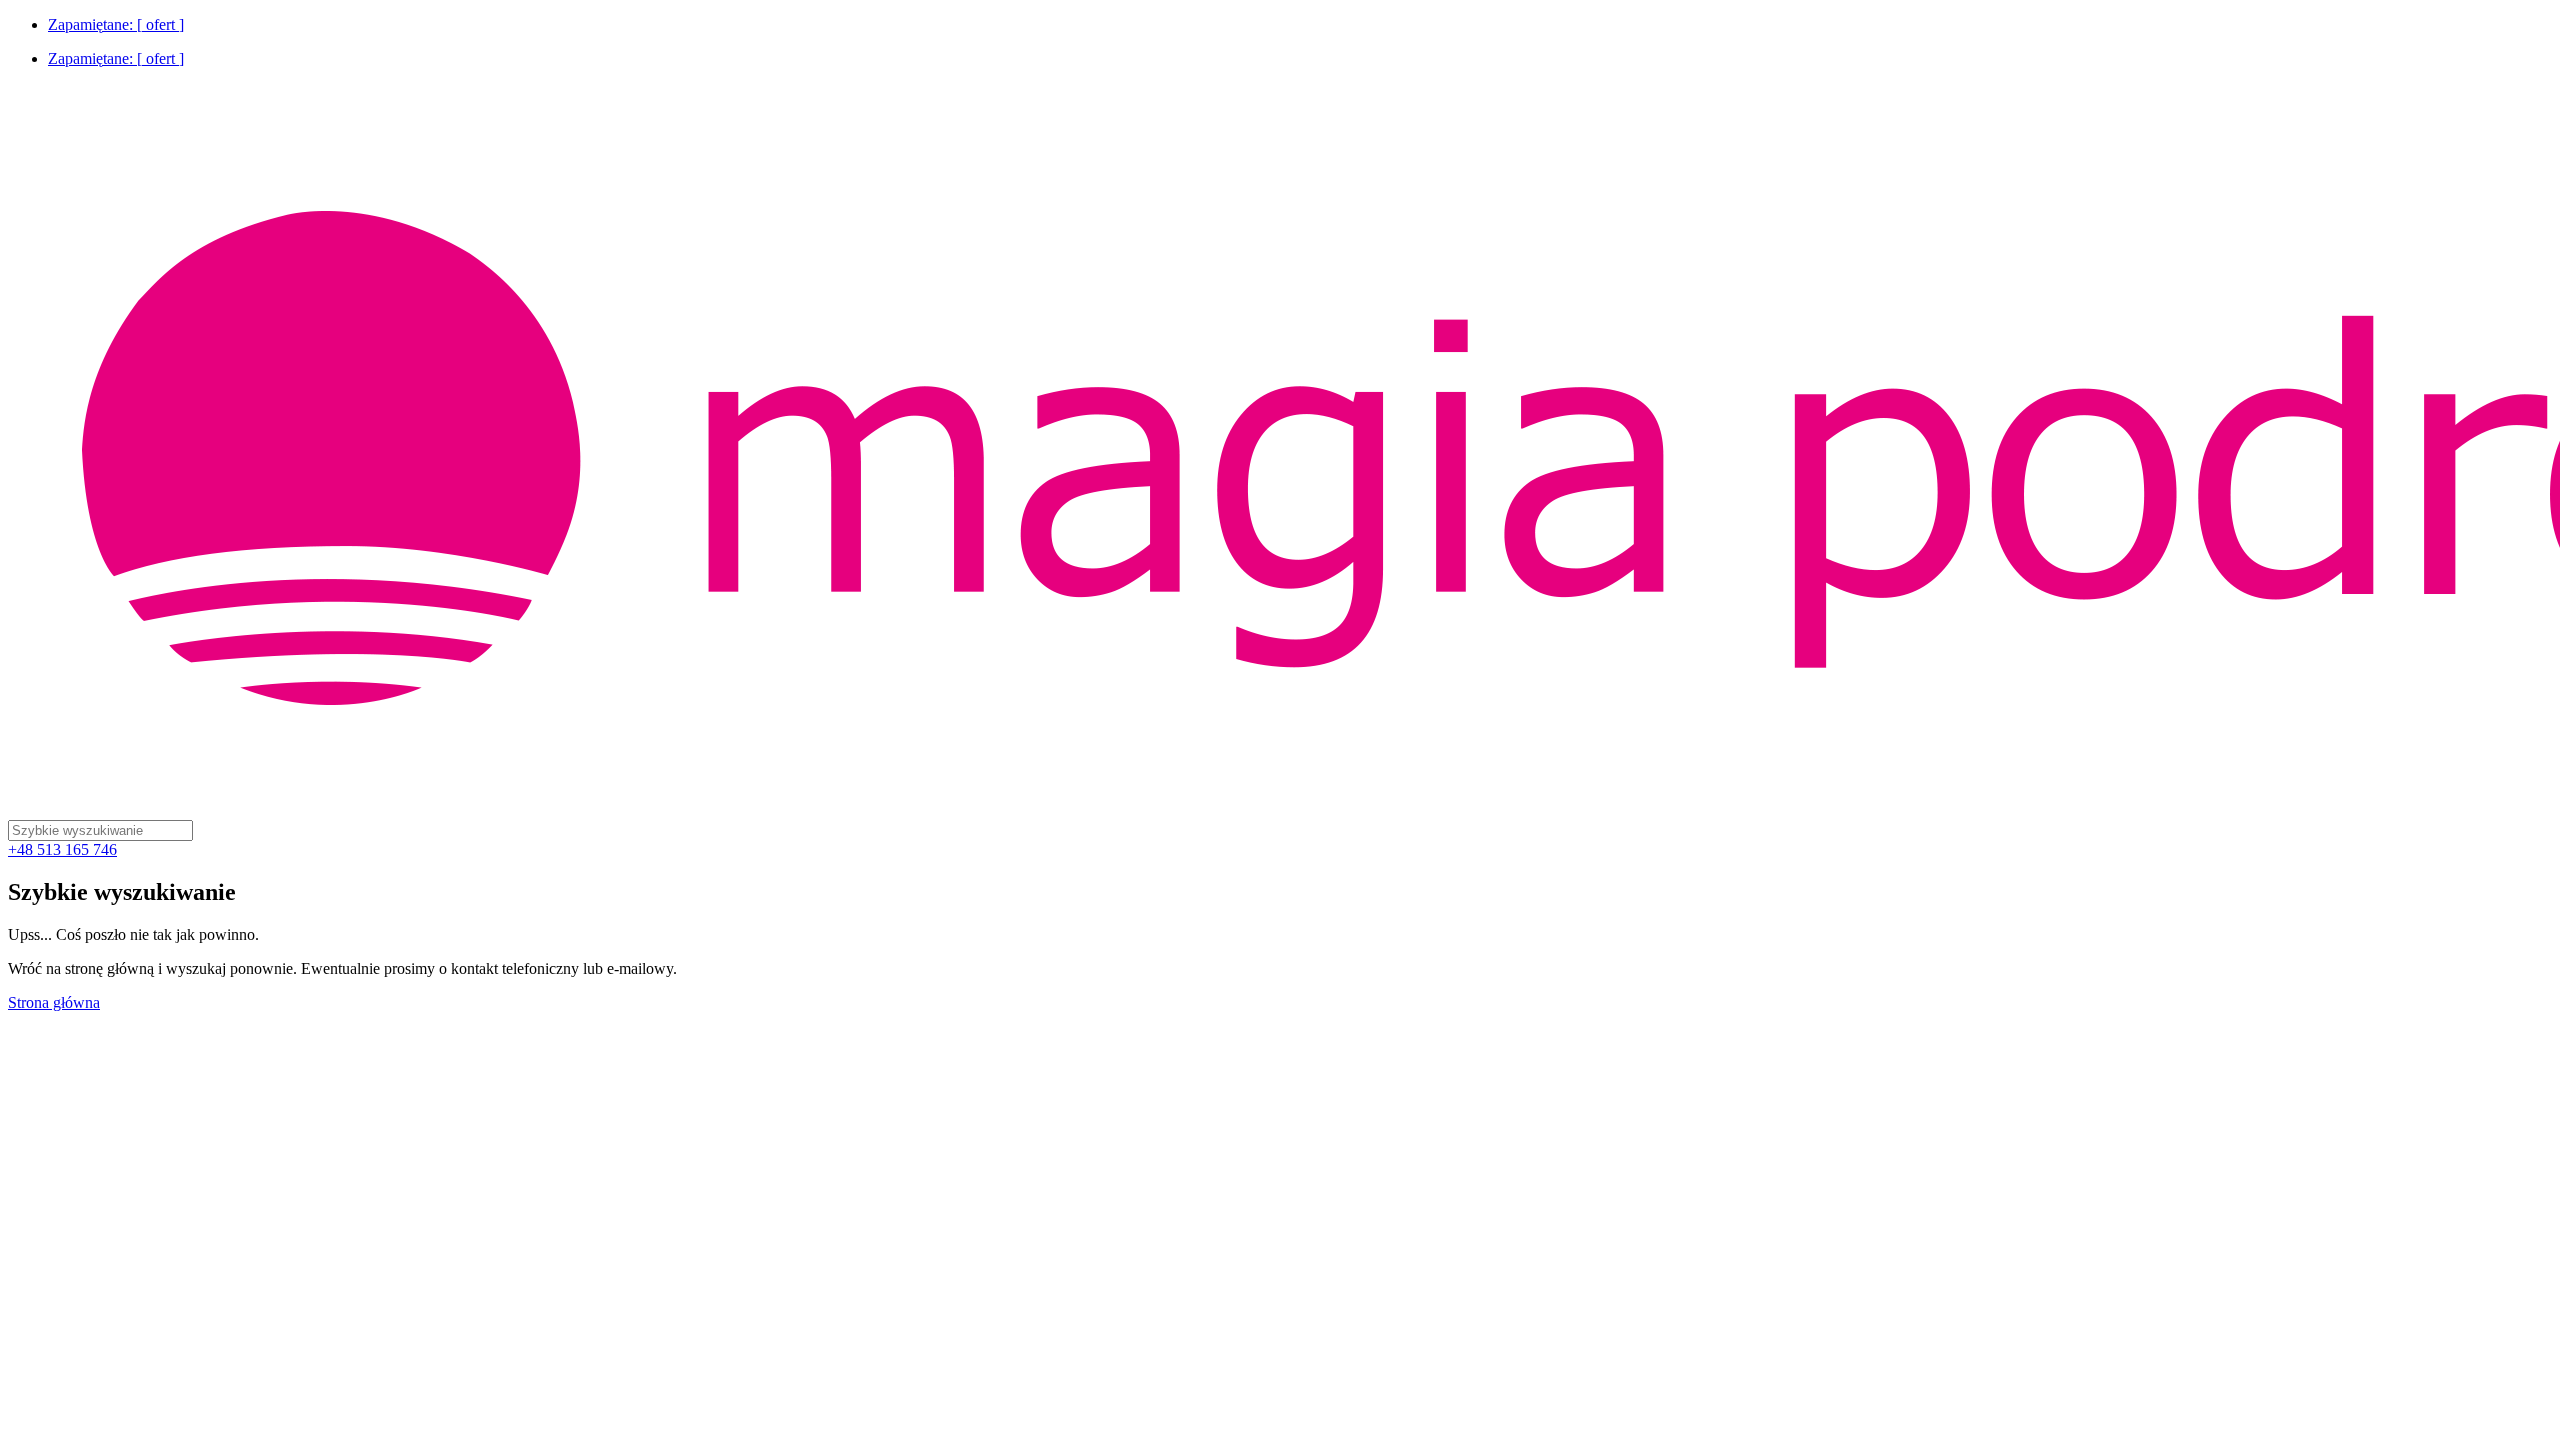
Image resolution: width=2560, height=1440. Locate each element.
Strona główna (54, 1002)
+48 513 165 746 (62, 849)
